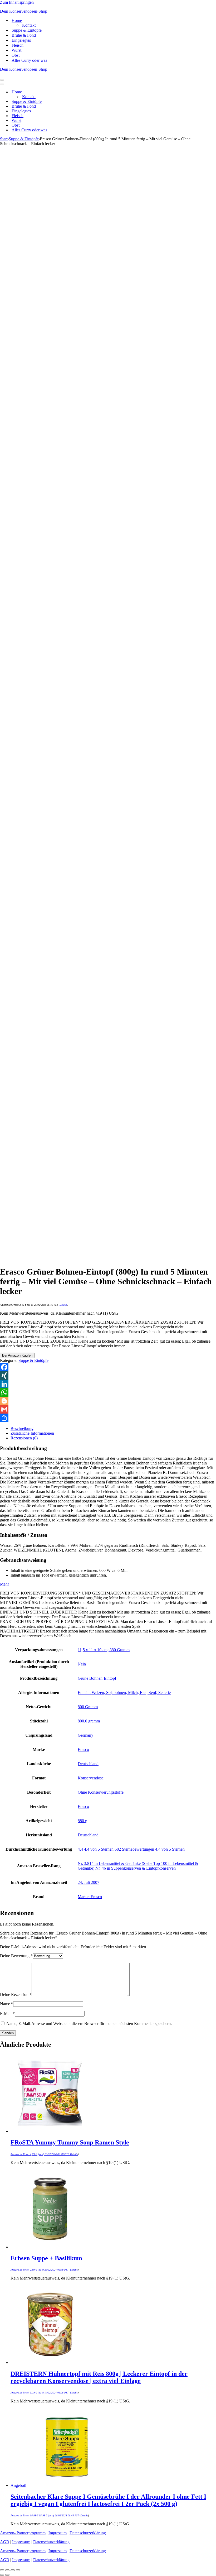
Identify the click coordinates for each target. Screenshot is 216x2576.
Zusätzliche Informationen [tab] (32, 1433)
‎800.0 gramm (89, 1721)
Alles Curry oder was (29, 60)
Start (4, 139)
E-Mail (7, 2014)
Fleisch (18, 45)
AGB (5, 2542)
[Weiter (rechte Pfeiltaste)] (7, 2575)
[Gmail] (108, 1409)
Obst (16, 55)
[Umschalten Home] (92, 92)
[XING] (108, 1376)
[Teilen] (108, 1418)
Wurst (16, 50)
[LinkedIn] (108, 1384)
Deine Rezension (16, 1995)
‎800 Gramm (88, 1707)
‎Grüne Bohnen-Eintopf (97, 1678)
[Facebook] (108, 1367)
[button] (4, 1584)
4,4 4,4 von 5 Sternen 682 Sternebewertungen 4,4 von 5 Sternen (131, 1849)
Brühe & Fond (24, 35)
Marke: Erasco (90, 1897)
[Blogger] (108, 1401)
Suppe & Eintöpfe (27, 30)
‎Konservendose (91, 1778)
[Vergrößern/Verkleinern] (2, 2570)
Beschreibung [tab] (22, 1428)
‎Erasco (83, 1749)
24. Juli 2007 (89, 1882)
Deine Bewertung (16, 1956)
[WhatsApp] (108, 1392)
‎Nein (82, 1664)
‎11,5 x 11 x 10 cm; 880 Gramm (104, 1650)
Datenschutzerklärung (88, 2533)
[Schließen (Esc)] (18, 2570)
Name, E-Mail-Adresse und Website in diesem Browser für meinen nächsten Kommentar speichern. (89, 2024)
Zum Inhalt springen (17, 2)
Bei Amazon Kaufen (17, 1355)
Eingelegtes (21, 40)
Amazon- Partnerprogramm (23, 2533)
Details (63, 1305)
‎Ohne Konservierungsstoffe (101, 1792)
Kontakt (29, 25)
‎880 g (82, 1821)
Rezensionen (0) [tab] (24, 1438)
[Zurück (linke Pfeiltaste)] (2, 2575)
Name (7, 2004)
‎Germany (85, 1735)
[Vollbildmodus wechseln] (7, 2570)
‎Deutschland (88, 1764)
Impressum (58, 2533)
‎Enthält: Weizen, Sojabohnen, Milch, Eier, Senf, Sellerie (124, 1692)
